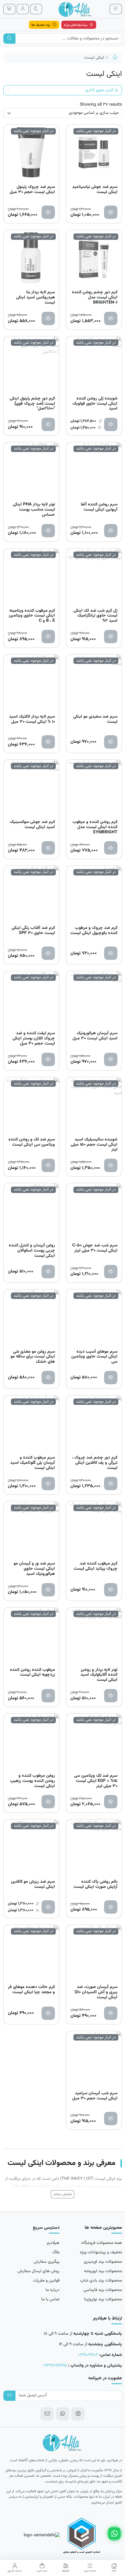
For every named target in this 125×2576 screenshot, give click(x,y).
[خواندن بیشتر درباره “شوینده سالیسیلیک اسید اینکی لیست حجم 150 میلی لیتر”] (111, 1165)
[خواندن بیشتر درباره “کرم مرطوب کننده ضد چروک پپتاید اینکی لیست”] (111, 1590)
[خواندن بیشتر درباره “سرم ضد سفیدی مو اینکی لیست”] (111, 742)
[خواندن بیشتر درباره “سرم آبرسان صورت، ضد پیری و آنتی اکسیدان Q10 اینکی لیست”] (111, 2013)
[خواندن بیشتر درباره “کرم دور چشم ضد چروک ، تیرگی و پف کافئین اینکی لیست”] (111, 1483)
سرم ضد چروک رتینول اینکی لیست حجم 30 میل (32, 190)
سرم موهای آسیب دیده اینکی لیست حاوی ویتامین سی (94, 1357)
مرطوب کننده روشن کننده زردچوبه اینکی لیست (32, 1673)
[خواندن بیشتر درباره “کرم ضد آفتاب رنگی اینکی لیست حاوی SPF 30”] (48, 953)
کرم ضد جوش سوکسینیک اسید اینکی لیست (32, 825)
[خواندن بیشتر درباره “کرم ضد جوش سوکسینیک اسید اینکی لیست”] (48, 848)
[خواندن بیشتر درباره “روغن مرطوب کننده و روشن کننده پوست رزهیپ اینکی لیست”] (48, 1802)
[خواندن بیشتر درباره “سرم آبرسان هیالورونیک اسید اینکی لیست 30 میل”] (111, 1059)
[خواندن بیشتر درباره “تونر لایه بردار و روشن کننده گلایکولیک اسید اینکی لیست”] (111, 1696)
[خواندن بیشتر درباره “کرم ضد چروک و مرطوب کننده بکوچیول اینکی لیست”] (111, 953)
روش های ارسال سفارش (39, 2271)
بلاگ (56, 2252)
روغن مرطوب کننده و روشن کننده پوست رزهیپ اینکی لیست (32, 1781)
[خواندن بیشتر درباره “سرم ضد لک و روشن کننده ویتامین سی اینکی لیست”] (48, 1165)
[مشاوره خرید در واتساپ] (114, 2534)
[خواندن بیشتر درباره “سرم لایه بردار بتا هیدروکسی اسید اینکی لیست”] (48, 318)
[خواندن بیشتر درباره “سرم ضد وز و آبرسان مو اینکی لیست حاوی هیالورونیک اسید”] (48, 1590)
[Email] (47, 2414)
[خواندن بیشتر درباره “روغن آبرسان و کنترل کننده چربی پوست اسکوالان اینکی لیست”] (48, 1272)
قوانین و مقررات (46, 2281)
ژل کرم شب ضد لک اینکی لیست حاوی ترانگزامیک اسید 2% (95, 616)
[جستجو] (10, 39)
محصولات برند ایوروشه (103, 2271)
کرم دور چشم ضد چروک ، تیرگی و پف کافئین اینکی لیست (95, 1463)
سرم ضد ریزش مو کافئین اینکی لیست (33, 1885)
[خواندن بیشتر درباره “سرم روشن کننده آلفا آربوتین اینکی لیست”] (111, 531)
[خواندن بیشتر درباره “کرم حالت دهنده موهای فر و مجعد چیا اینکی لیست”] (48, 2013)
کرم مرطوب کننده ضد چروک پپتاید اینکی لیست (96, 1567)
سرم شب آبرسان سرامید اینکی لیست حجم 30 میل (95, 2096)
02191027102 (88, 2355)
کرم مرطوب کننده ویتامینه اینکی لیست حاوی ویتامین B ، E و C (32, 616)
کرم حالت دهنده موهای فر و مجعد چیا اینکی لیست (31, 1990)
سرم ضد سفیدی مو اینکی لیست (95, 720)
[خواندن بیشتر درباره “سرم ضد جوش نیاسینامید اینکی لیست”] (111, 212)
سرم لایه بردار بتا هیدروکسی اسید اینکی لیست (35, 297)
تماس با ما (50, 2299)
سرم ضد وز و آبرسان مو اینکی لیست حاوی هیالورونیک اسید (34, 1569)
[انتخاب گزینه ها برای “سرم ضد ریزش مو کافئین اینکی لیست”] (48, 1907)
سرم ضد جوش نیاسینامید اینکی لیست (95, 190)
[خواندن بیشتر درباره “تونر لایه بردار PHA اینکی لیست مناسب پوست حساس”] (48, 531)
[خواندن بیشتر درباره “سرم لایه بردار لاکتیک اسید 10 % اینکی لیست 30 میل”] (48, 742)
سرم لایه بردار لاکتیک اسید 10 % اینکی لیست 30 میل (32, 720)
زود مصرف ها (41, 25)
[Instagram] (78, 2414)
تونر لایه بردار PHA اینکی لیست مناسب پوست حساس (34, 510)
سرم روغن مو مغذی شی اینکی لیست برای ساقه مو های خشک (33, 1357)
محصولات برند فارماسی (103, 2290)
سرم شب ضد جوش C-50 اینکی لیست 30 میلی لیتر (95, 1249)
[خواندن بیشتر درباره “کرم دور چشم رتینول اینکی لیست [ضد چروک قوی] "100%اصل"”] (48, 424)
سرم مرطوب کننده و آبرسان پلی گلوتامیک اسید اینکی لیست (33, 1463)
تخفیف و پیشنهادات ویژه (101, 2252)
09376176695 (55, 2366)
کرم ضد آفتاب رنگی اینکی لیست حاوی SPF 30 (33, 931)
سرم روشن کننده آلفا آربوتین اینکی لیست (99, 508)
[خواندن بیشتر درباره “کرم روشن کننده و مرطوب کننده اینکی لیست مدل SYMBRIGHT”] (111, 848)
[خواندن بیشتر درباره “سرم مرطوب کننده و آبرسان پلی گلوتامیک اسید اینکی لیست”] (48, 1483)
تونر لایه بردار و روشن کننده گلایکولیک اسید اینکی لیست (99, 1675)
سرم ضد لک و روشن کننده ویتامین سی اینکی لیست (32, 1143)
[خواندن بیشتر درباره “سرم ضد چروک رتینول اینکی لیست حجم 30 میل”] (48, 212)
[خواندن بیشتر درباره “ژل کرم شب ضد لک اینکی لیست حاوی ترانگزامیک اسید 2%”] (111, 637)
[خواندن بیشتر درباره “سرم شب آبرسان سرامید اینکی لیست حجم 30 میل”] (111, 2119)
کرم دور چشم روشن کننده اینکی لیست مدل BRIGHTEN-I (95, 297)
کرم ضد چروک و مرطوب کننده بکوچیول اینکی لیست (94, 931)
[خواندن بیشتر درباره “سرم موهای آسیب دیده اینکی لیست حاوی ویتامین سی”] (111, 1378)
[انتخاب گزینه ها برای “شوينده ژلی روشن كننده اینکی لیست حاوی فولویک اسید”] (111, 424)
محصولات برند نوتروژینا (103, 2299)
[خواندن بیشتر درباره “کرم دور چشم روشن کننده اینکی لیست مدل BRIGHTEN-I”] (111, 318)
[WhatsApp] (62, 2414)
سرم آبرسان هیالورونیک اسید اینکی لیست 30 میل (95, 1036)
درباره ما (52, 2290)
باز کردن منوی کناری (102, 90)
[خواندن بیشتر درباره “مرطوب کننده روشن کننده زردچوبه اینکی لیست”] (48, 1696)
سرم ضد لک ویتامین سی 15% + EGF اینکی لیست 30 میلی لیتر (96, 1781)
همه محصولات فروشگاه (102, 2243)
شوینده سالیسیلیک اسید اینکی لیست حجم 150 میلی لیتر (94, 1145)
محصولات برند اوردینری (103, 2262)
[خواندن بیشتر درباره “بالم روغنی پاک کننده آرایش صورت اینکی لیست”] (111, 1907)
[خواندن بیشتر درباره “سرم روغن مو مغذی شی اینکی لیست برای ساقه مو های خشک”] (48, 1378)
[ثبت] (10, 2396)
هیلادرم (53, 2243)
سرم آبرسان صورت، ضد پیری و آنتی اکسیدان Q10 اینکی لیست (96, 1992)
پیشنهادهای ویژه (76, 25)
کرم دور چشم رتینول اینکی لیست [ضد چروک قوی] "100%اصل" (32, 404)
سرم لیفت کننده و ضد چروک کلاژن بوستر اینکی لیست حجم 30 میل (34, 1038)
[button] (114, 2568)
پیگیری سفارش (47, 2262)
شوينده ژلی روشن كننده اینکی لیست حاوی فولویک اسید (95, 404)
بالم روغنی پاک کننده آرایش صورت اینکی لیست (95, 1885)
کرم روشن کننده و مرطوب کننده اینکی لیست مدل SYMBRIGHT (95, 827)
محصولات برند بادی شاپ (101, 2281)
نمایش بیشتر (62, 2194)
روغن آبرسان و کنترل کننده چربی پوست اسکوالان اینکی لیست (32, 1251)
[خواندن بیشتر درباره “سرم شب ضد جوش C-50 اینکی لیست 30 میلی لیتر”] (111, 1272)
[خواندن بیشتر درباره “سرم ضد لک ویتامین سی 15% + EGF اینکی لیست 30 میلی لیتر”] (111, 1802)
